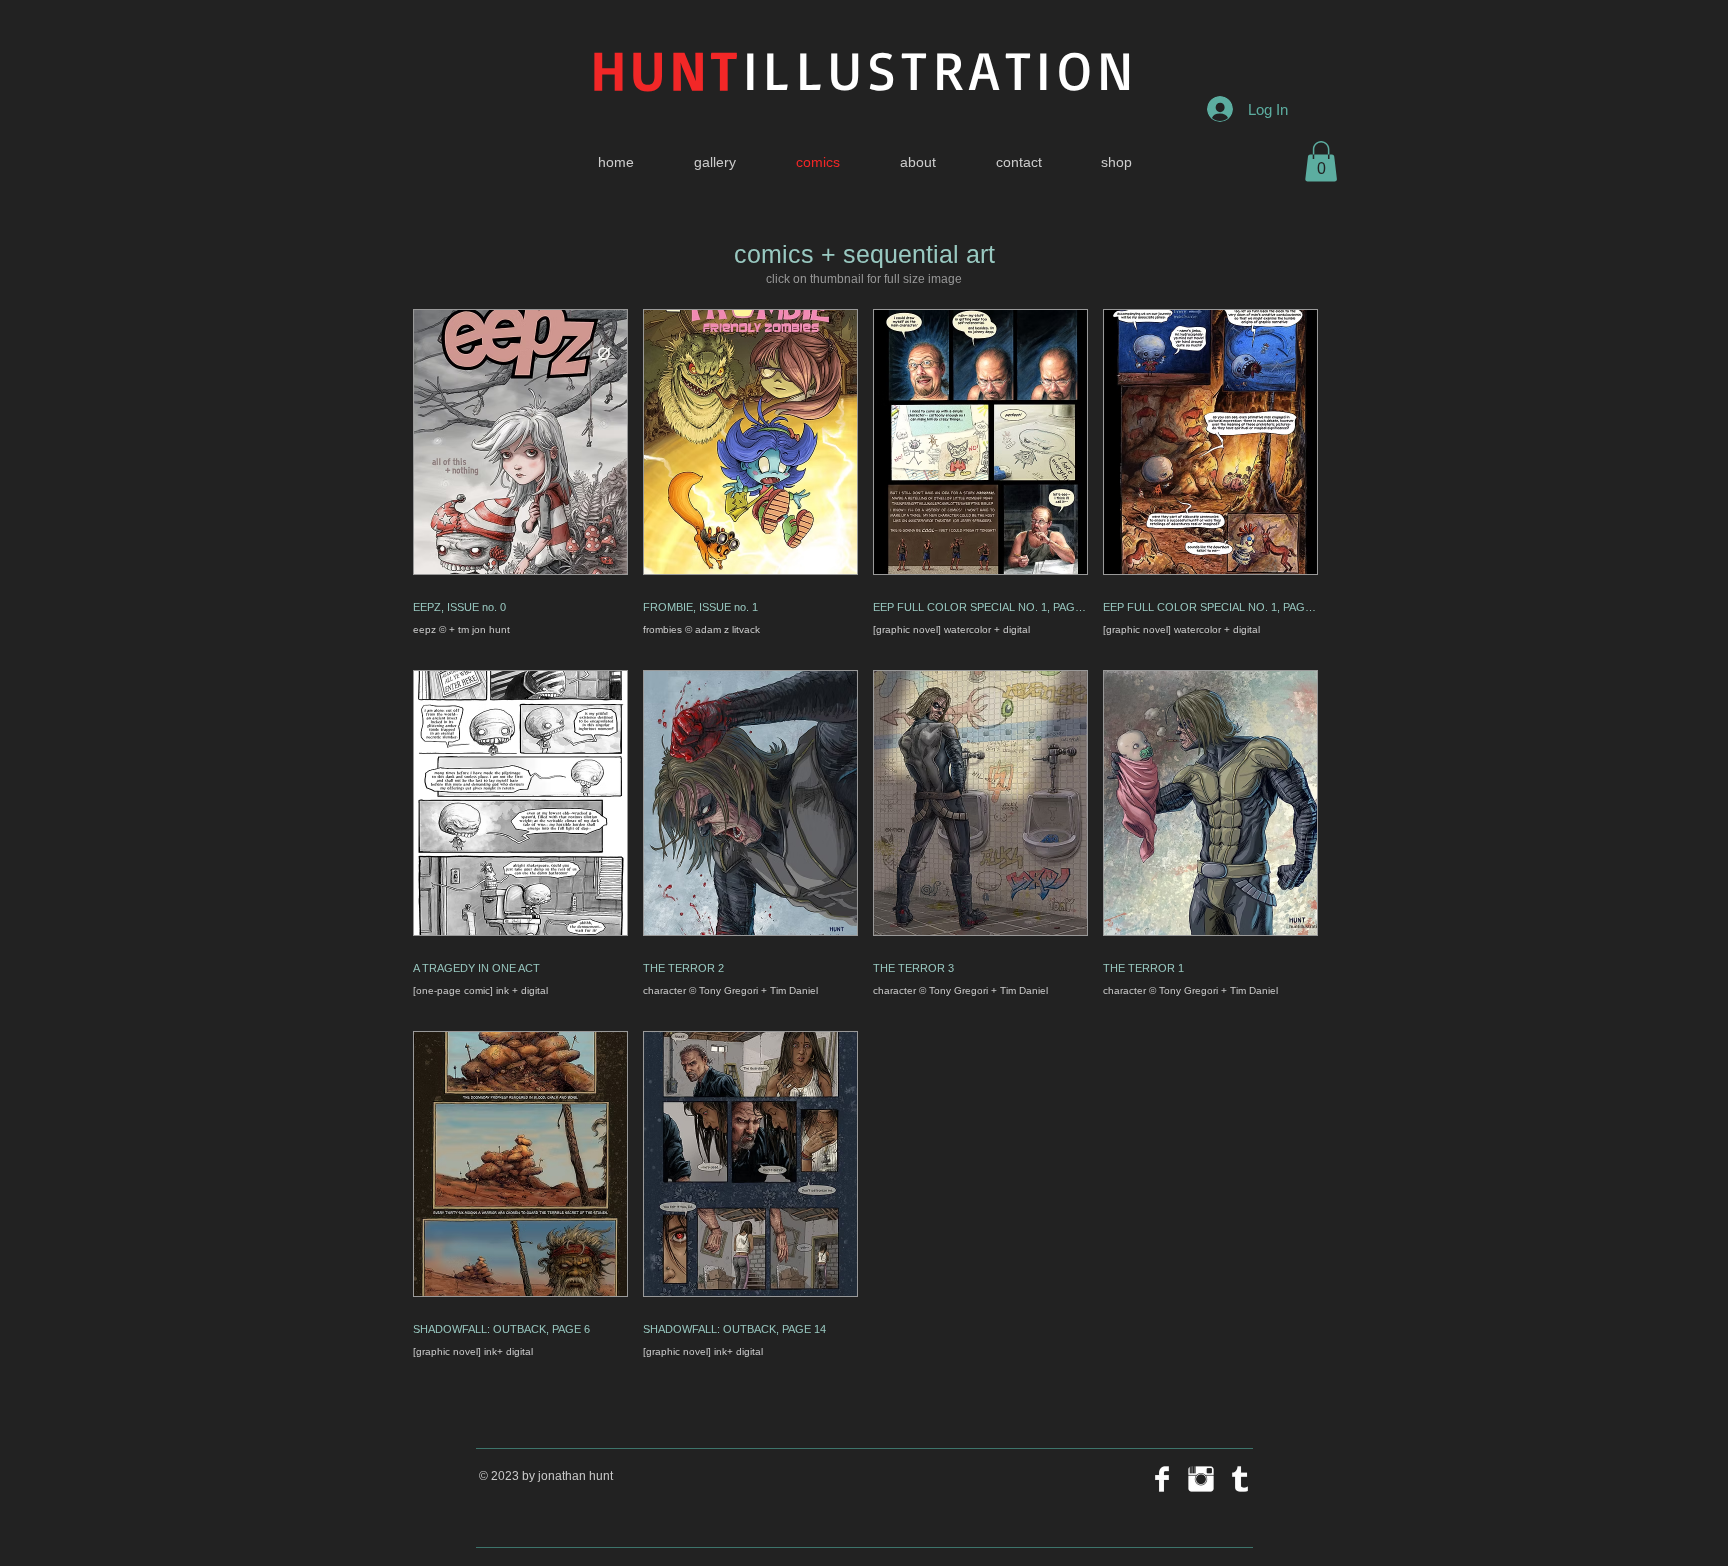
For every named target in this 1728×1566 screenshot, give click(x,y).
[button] (1321, 161)
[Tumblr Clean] (1240, 1479)
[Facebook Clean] (1162, 1479)
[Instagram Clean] (1201, 1479)
